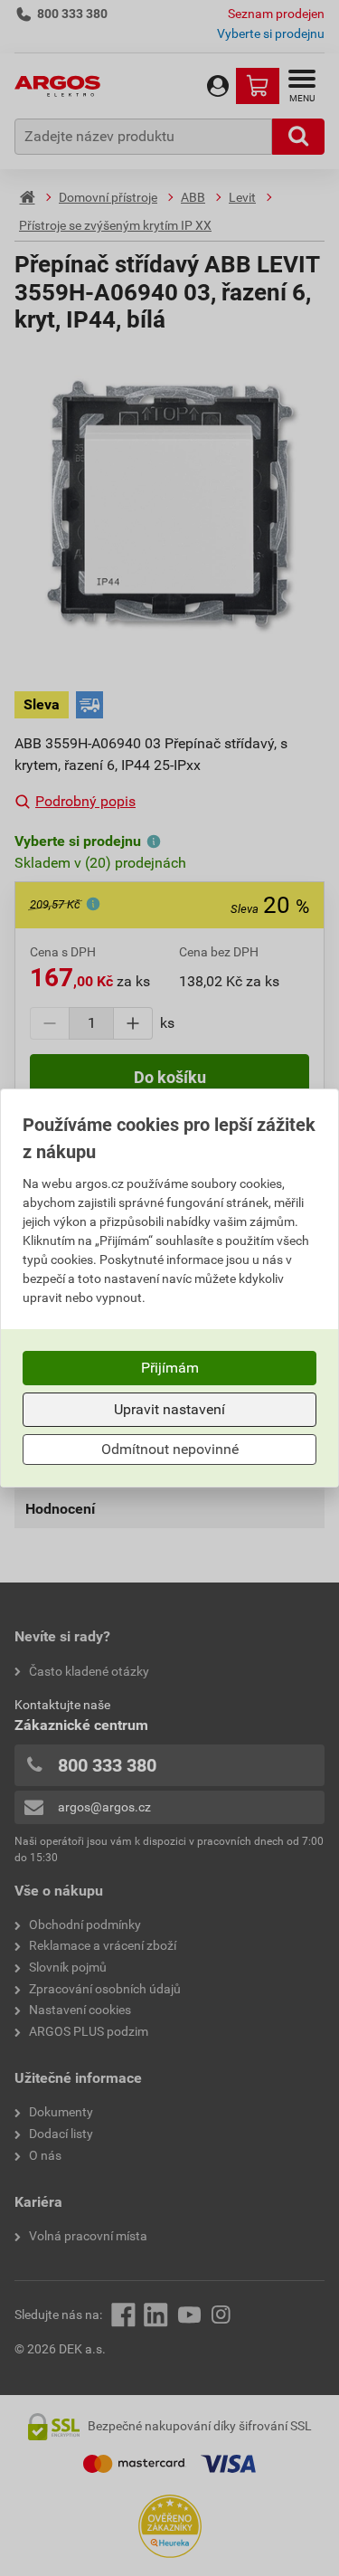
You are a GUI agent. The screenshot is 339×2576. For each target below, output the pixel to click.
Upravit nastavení (169, 1409)
